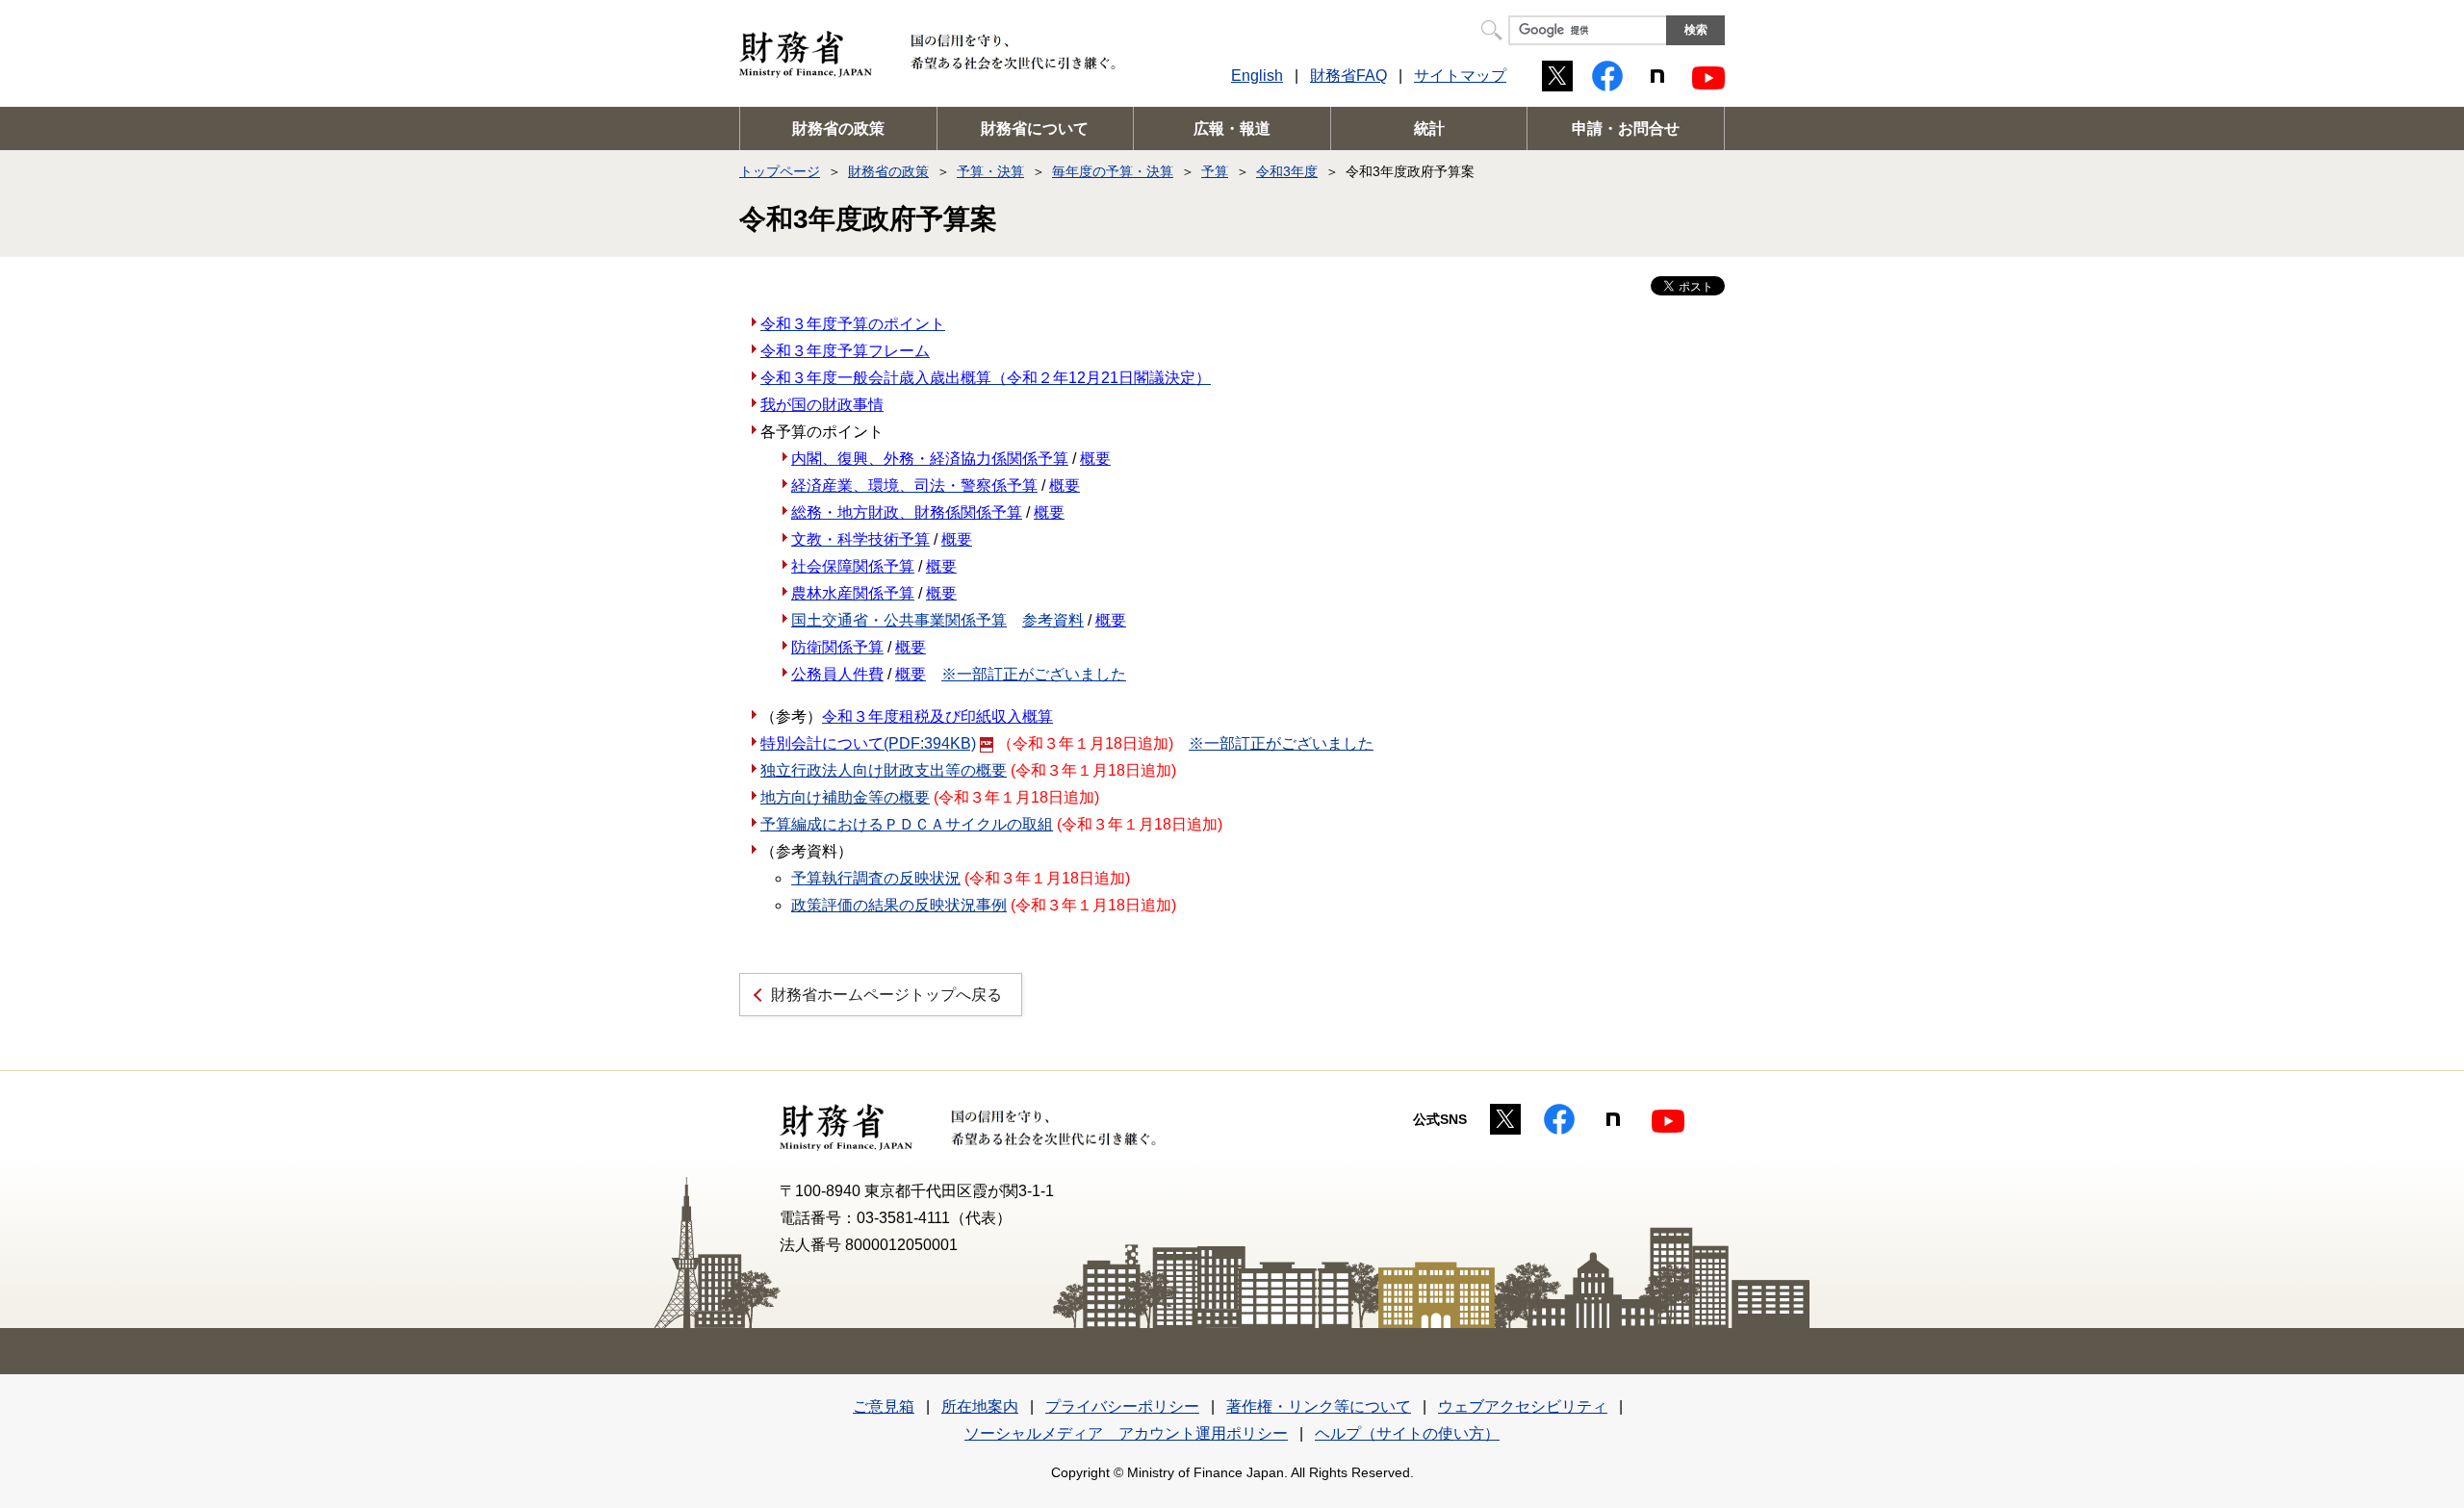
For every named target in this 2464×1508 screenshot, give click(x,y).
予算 (1215, 171)
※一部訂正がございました (1034, 674)
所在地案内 (980, 1406)
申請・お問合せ (1626, 128)
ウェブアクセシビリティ (1523, 1406)
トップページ (780, 171)
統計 (1429, 128)
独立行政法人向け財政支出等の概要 (884, 770)
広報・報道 (1232, 128)
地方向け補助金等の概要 (845, 797)
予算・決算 (990, 171)
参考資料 (1053, 620)
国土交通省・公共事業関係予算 (899, 620)
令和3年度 (1287, 171)
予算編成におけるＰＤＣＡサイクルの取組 (907, 824)
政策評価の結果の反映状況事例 (899, 905)
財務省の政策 (838, 128)
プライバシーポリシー (1122, 1406)
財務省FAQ (1348, 76)
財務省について (1035, 128)
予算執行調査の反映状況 (876, 878)
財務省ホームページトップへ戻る (886, 995)
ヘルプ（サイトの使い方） (1407, 1433)
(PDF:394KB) (868, 743)
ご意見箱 (884, 1406)
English (1257, 76)
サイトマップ (1460, 76)
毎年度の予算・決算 (1113, 171)
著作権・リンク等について (1319, 1406)
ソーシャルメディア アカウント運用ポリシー (1126, 1433)
